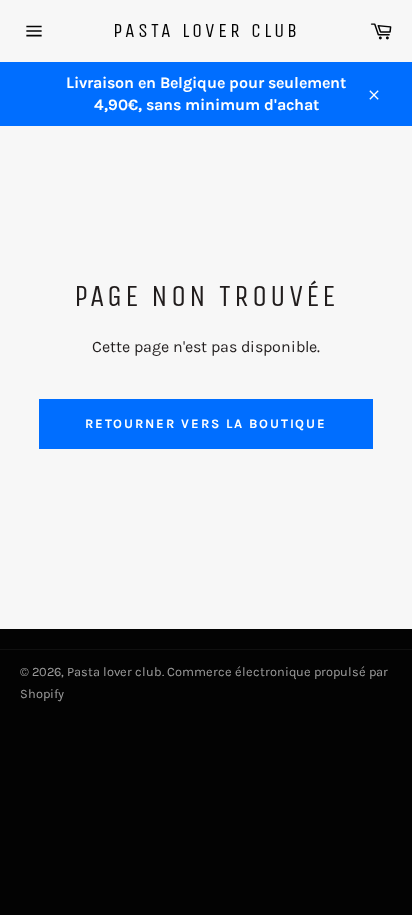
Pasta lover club (206, 30)
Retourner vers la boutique (206, 423)
